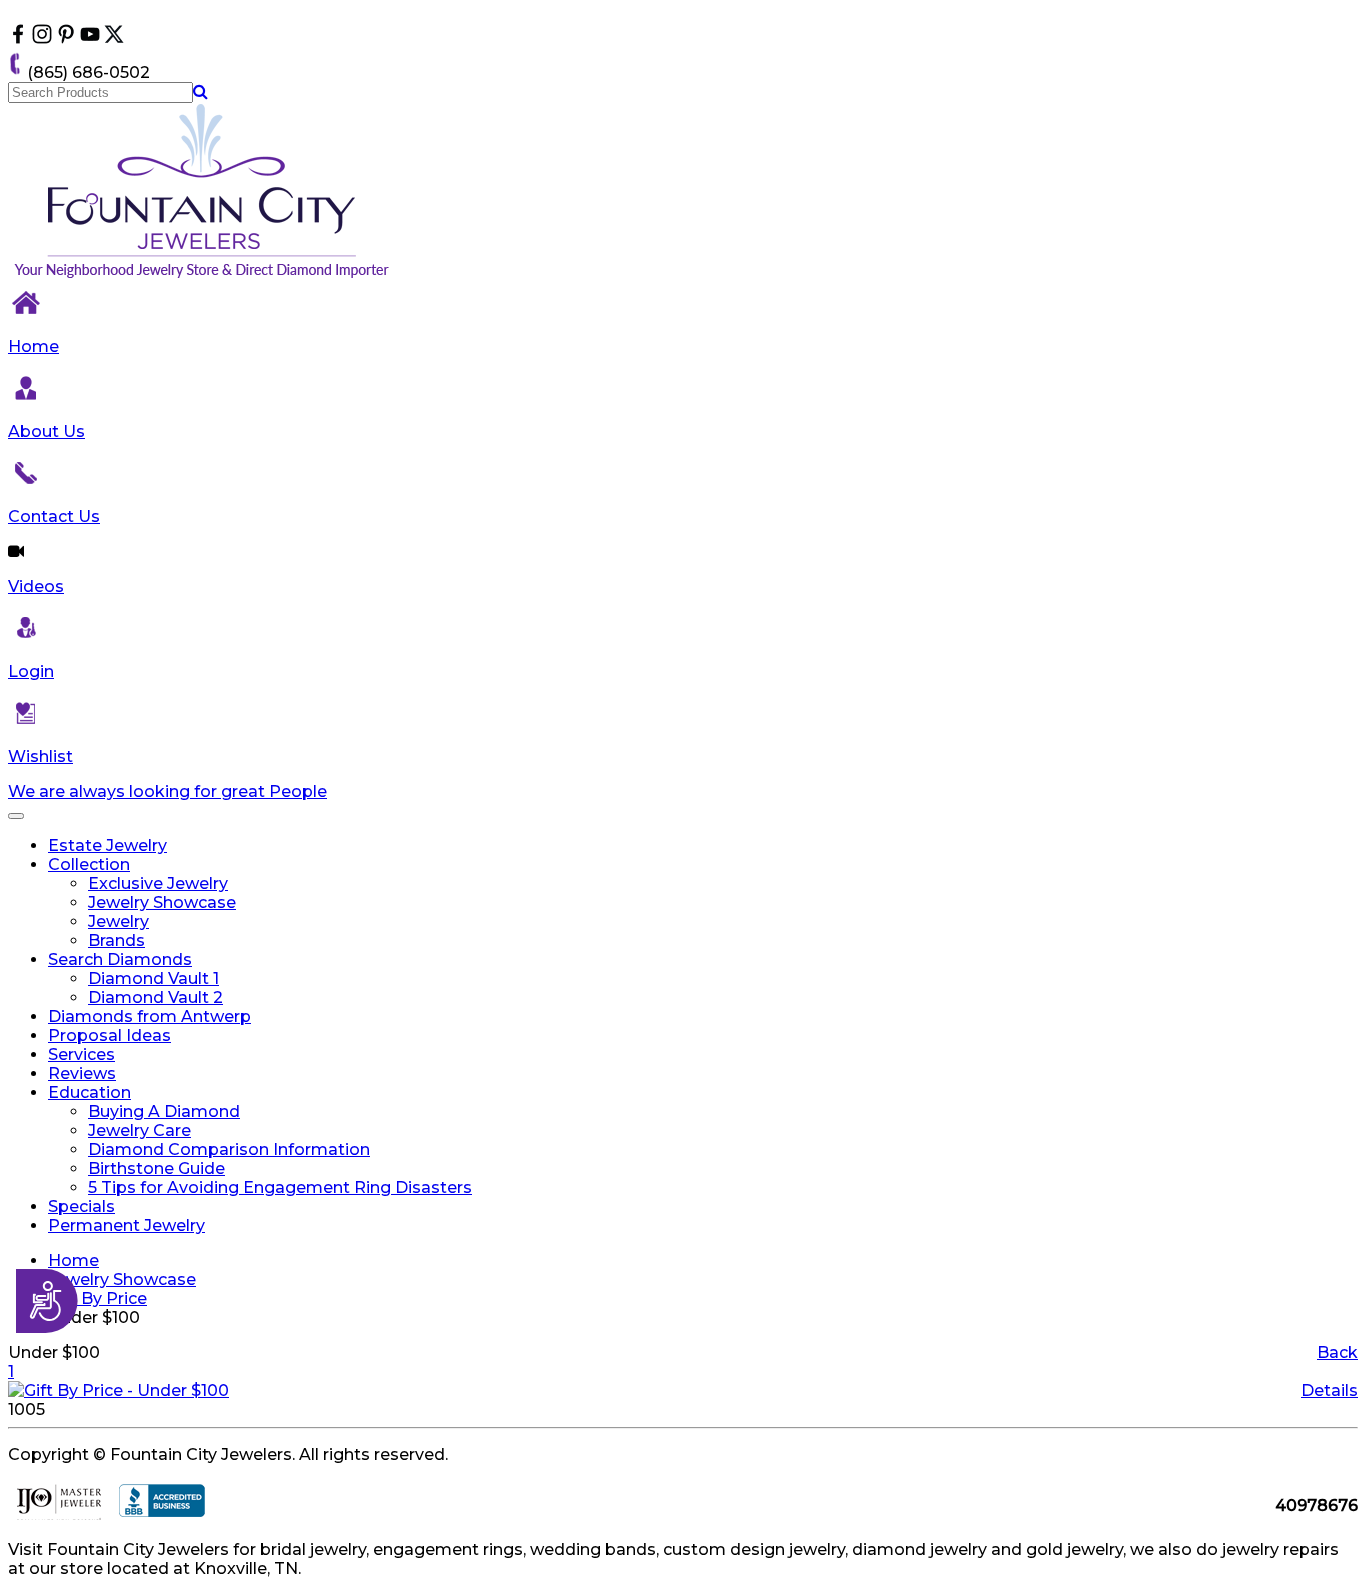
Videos (36, 586)
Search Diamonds (120, 959)
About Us (46, 431)
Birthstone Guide (156, 1168)
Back (1337, 1352)
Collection (89, 864)
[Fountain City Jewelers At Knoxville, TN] (203, 277)
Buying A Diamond (164, 1111)
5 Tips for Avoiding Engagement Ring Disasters (280, 1187)
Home (33, 346)
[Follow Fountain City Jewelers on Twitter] (114, 38)
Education (89, 1092)
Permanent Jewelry (126, 1225)
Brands (116, 940)
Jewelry (118, 921)
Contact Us (54, 516)
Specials (81, 1206)
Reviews (82, 1073)
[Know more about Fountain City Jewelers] (90, 38)
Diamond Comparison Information (229, 1149)
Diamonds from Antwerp (149, 1016)
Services (81, 1054)
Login (31, 671)
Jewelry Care (139, 1130)
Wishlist (40, 756)
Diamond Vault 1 (153, 978)
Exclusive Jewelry (158, 883)
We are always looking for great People (167, 791)
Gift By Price (97, 1298)
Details (1329, 1390)
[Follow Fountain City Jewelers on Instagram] (42, 38)
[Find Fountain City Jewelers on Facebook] (18, 38)
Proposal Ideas (109, 1035)
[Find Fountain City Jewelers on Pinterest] (66, 38)
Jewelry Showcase (162, 902)
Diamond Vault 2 (155, 997)
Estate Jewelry (107, 845)
